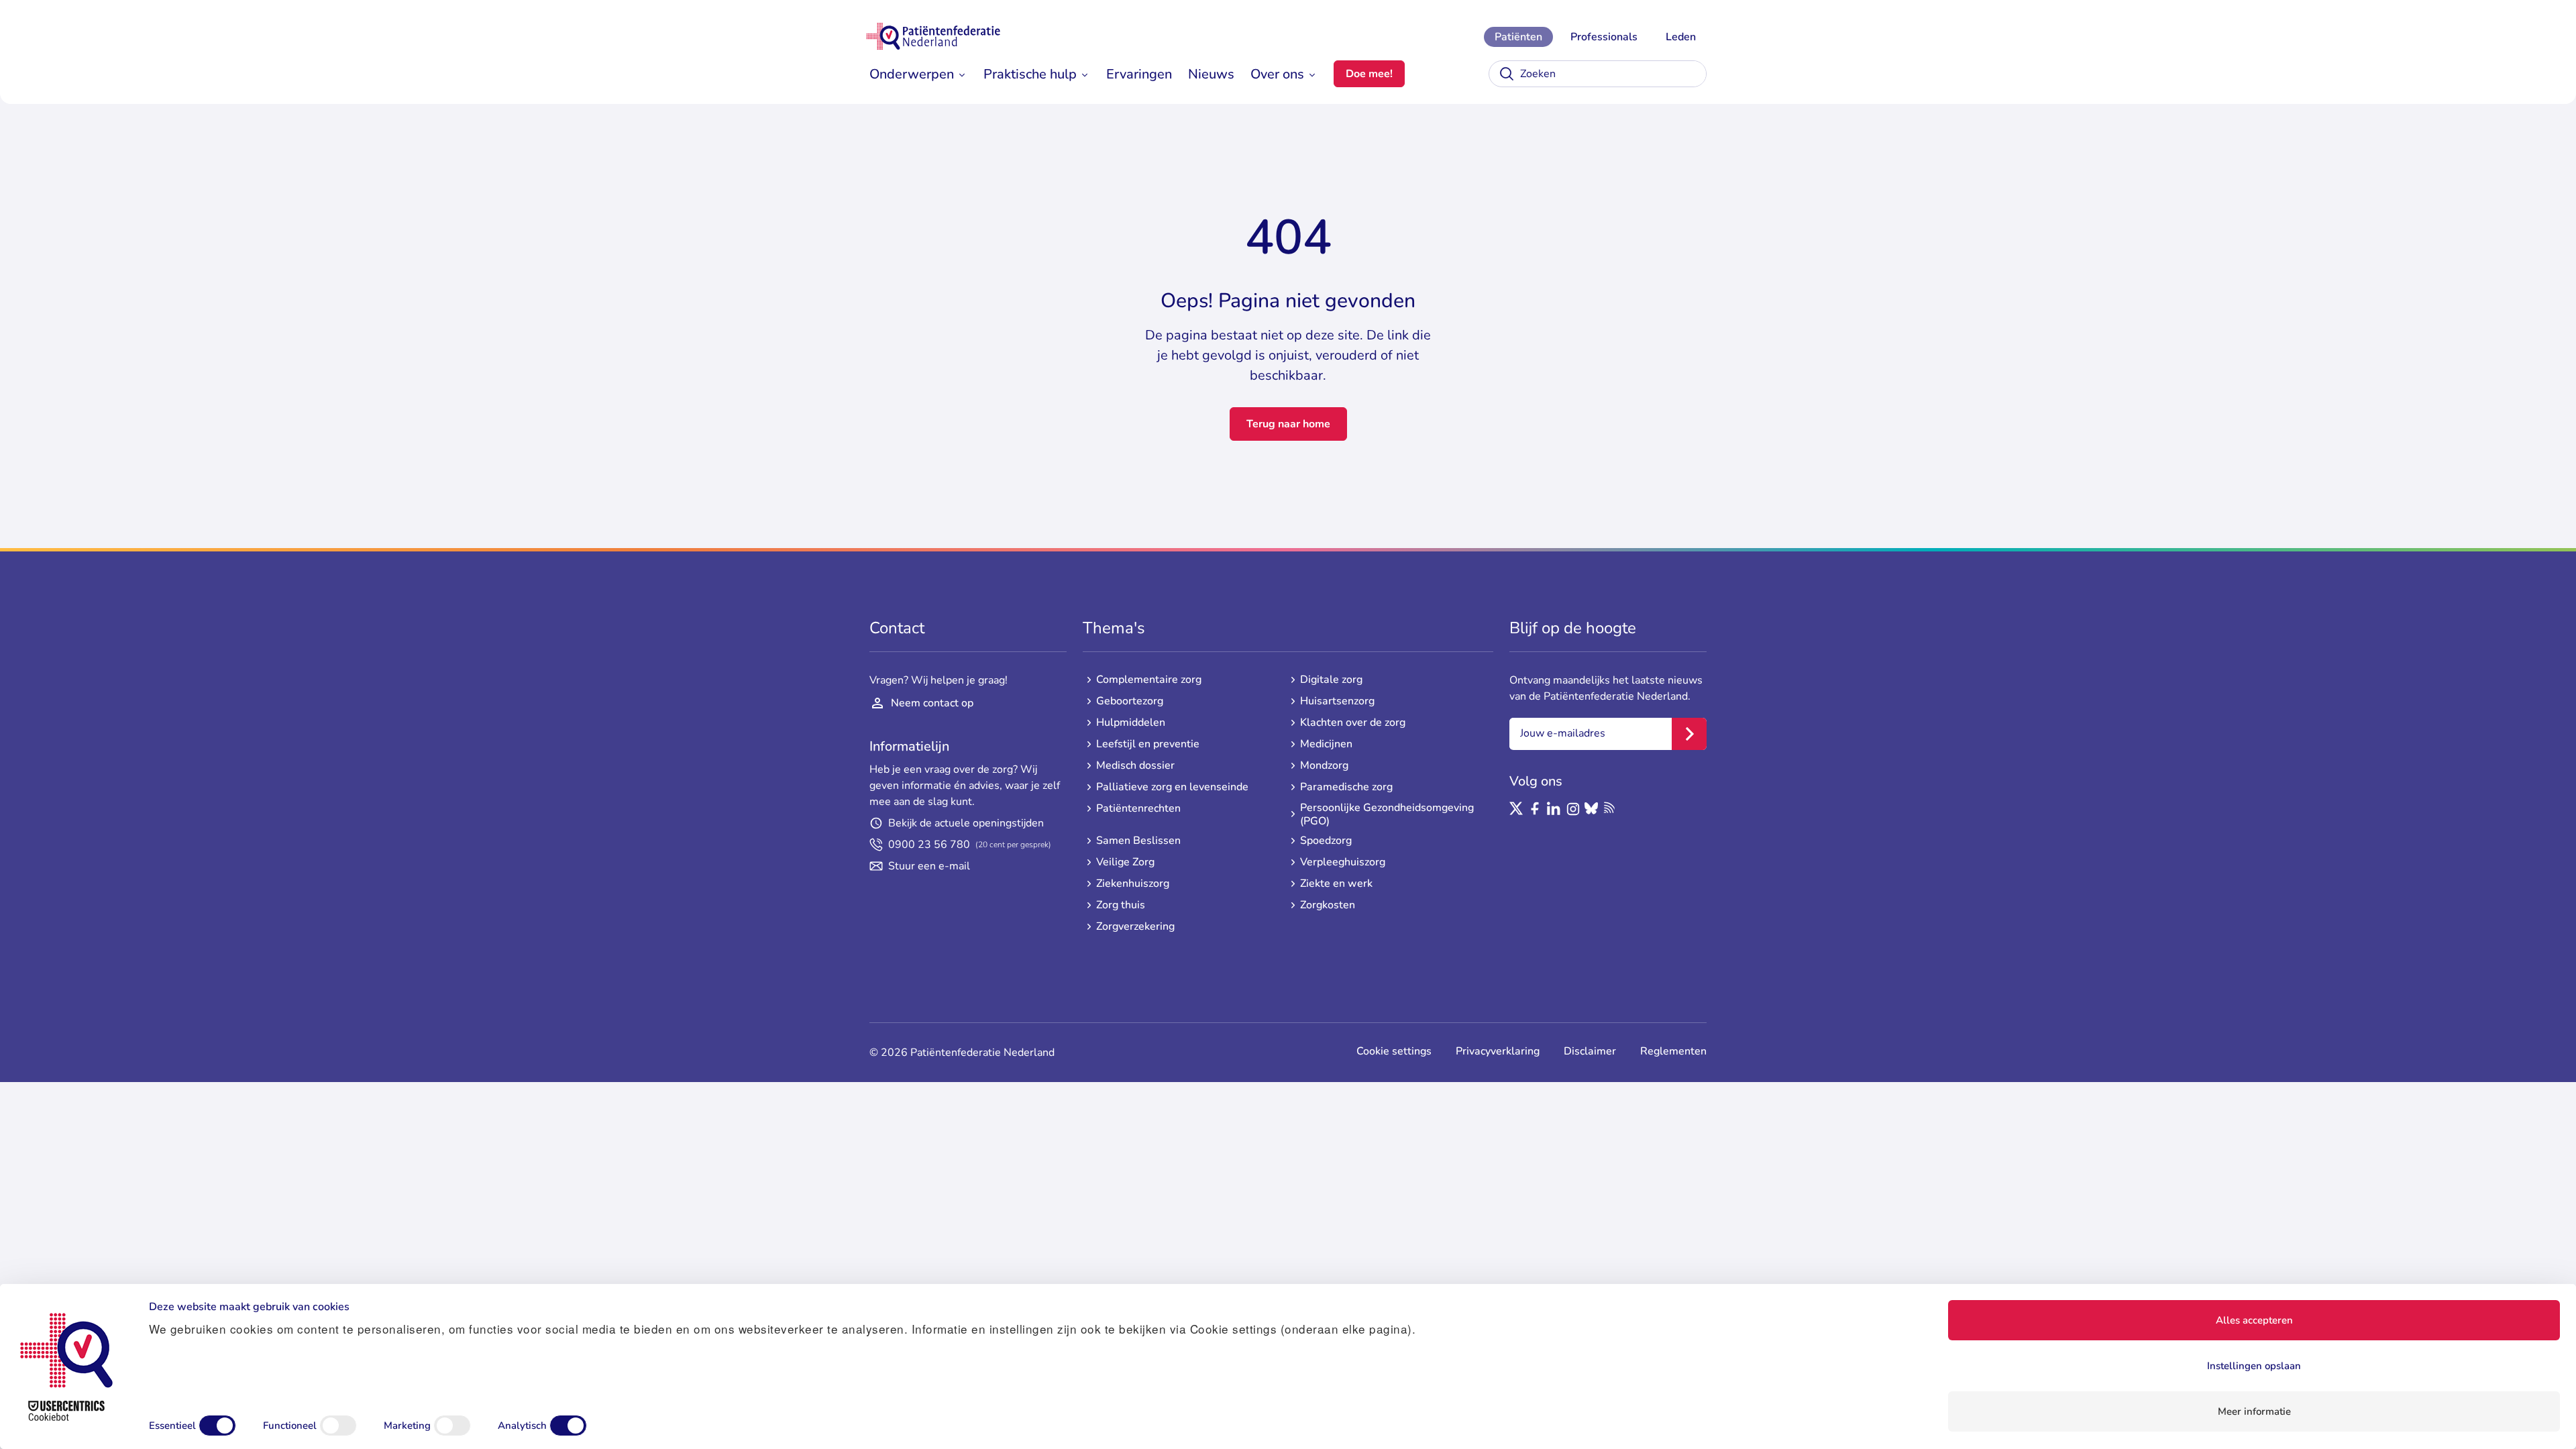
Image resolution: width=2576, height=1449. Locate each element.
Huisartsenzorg (1337, 701)
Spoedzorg (1326, 841)
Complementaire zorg (1149, 680)
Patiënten (1518, 37)
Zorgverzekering (1135, 926)
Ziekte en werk (1336, 883)
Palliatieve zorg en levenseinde (1172, 787)
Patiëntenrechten (1138, 808)
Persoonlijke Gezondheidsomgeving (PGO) (1387, 814)
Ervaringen (1139, 74)
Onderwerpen (912, 74)
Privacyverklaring (1498, 1051)
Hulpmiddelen (1131, 722)
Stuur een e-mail (929, 866)
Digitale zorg (1331, 680)
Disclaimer (1590, 1051)
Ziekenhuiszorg (1133, 883)
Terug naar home (1288, 424)
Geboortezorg (1130, 701)
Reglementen (1673, 1051)
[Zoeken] (1507, 74)
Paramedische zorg (1346, 787)
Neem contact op (932, 703)
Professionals (1604, 37)
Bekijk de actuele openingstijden (966, 823)
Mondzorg (1324, 765)
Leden (1681, 37)
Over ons (1277, 74)
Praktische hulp (1030, 74)
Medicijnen (1326, 744)
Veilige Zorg (1125, 862)
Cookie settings (1394, 1051)
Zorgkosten (1328, 905)
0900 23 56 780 (970, 845)
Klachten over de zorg (1353, 722)
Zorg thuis (1121, 905)
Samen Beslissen (1138, 841)
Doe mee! (1369, 74)
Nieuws (1211, 74)
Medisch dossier (1135, 765)
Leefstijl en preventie (1148, 744)
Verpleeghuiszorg (1343, 862)
